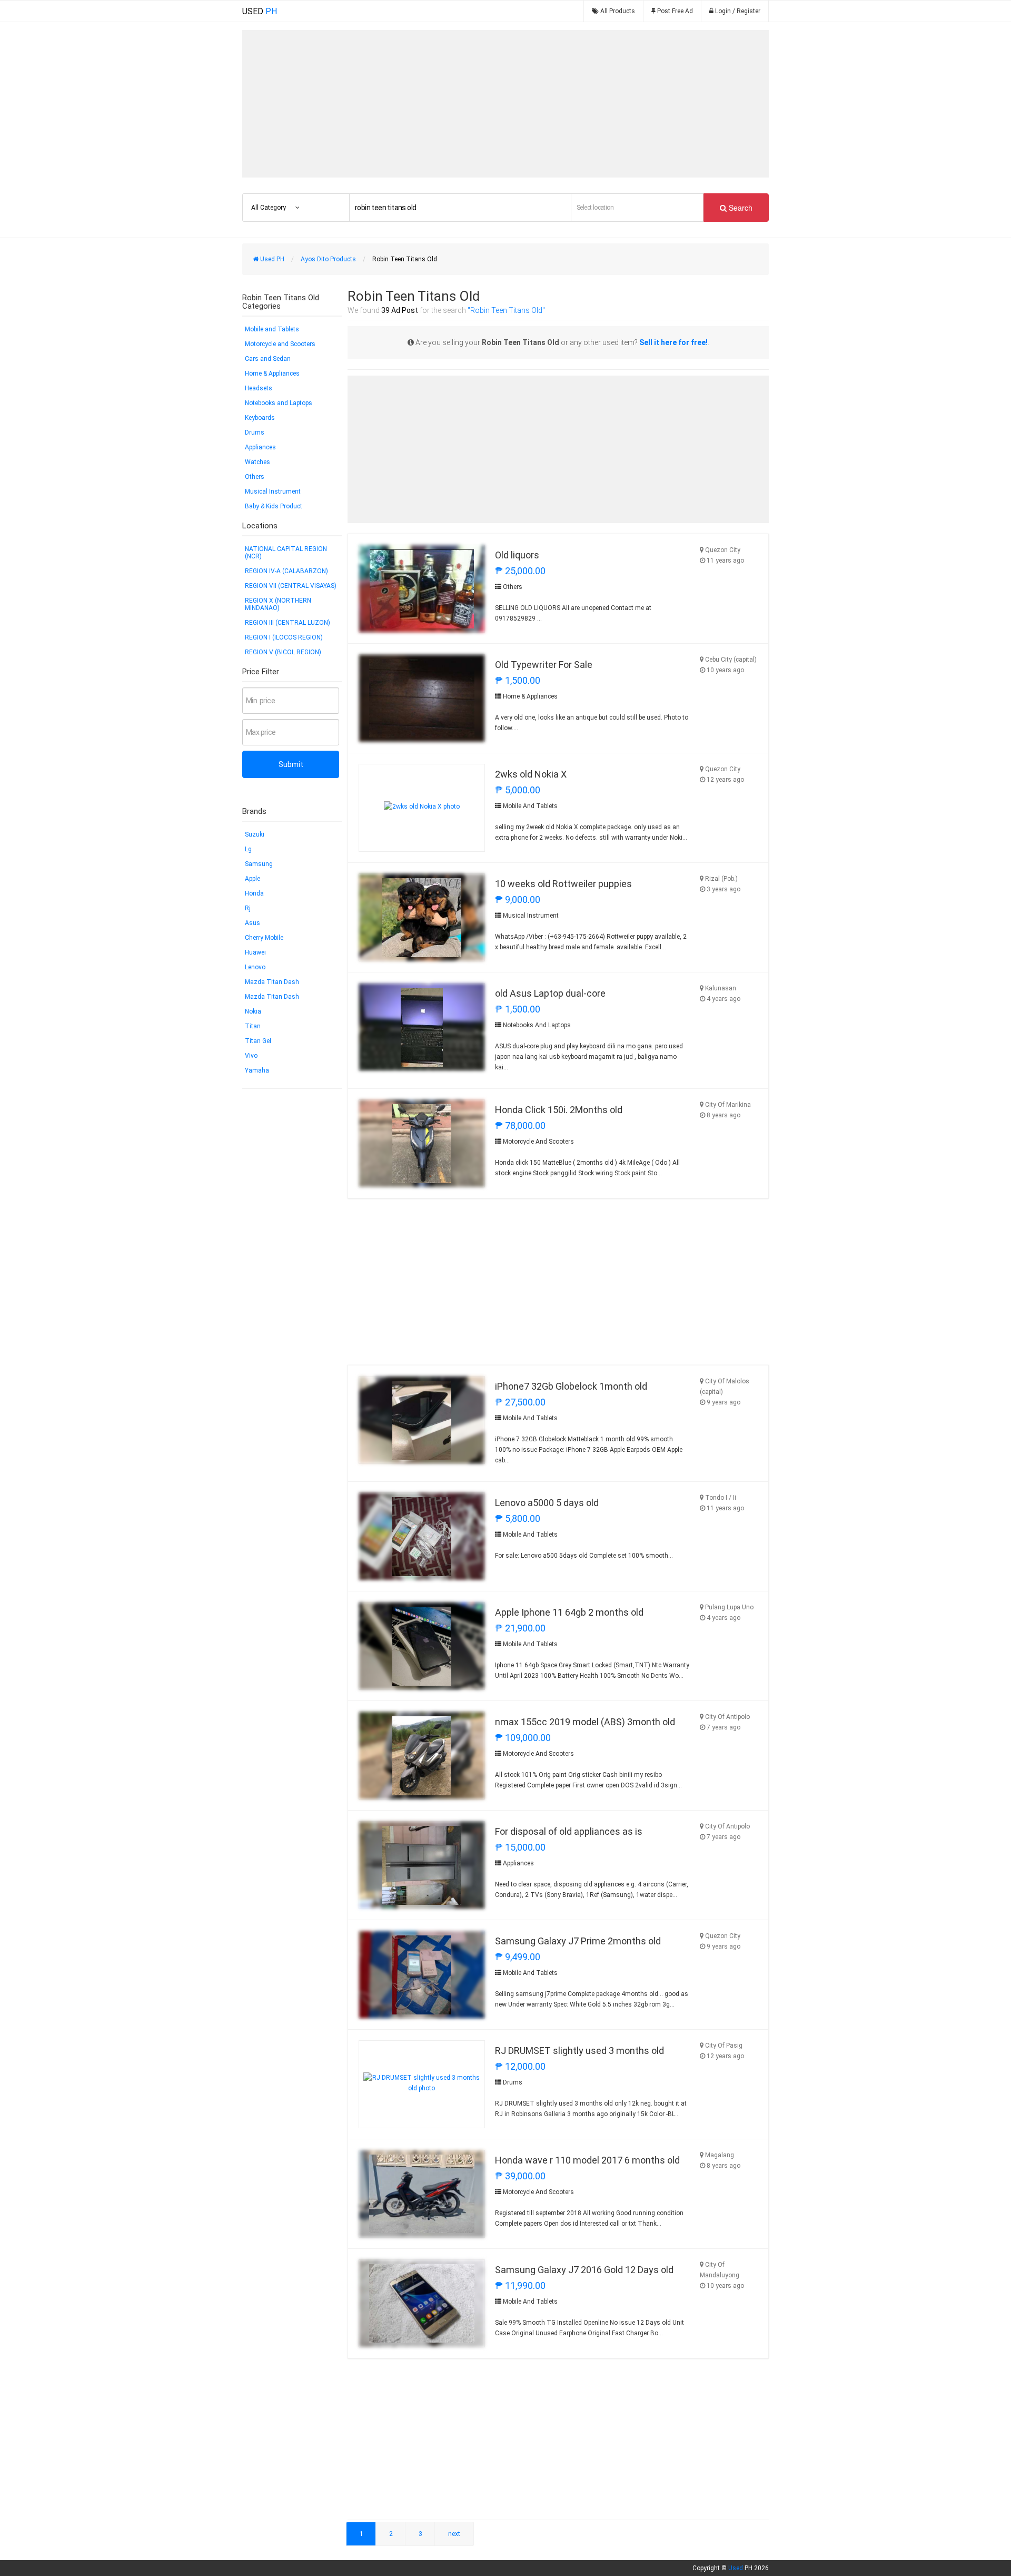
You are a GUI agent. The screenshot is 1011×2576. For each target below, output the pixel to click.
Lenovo (255, 967)
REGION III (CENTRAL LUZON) (288, 623)
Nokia (253, 1011)
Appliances (260, 447)
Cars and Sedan (268, 359)
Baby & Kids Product (274, 506)
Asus (252, 923)
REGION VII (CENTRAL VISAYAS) (291, 586)
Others (255, 477)
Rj (248, 908)
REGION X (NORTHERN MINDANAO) (278, 604)
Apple (252, 879)
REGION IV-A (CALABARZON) (286, 571)
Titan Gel (258, 1041)
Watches (257, 462)
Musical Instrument (273, 491)
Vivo (251, 1056)
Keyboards (260, 418)
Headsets (259, 388)
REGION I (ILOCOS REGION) (284, 637)
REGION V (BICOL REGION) (283, 652)
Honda (254, 893)
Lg (248, 849)
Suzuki (255, 834)
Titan (253, 1026)
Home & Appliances (272, 373)
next (454, 2534)
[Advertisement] (506, 104)
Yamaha (257, 1070)
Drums (255, 432)
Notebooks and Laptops (279, 403)
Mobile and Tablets (272, 329)
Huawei (255, 952)
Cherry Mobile (264, 938)
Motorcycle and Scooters (280, 344)
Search (740, 208)
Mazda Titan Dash (272, 982)
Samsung (259, 864)
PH (260, 11)
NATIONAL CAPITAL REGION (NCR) (286, 553)
